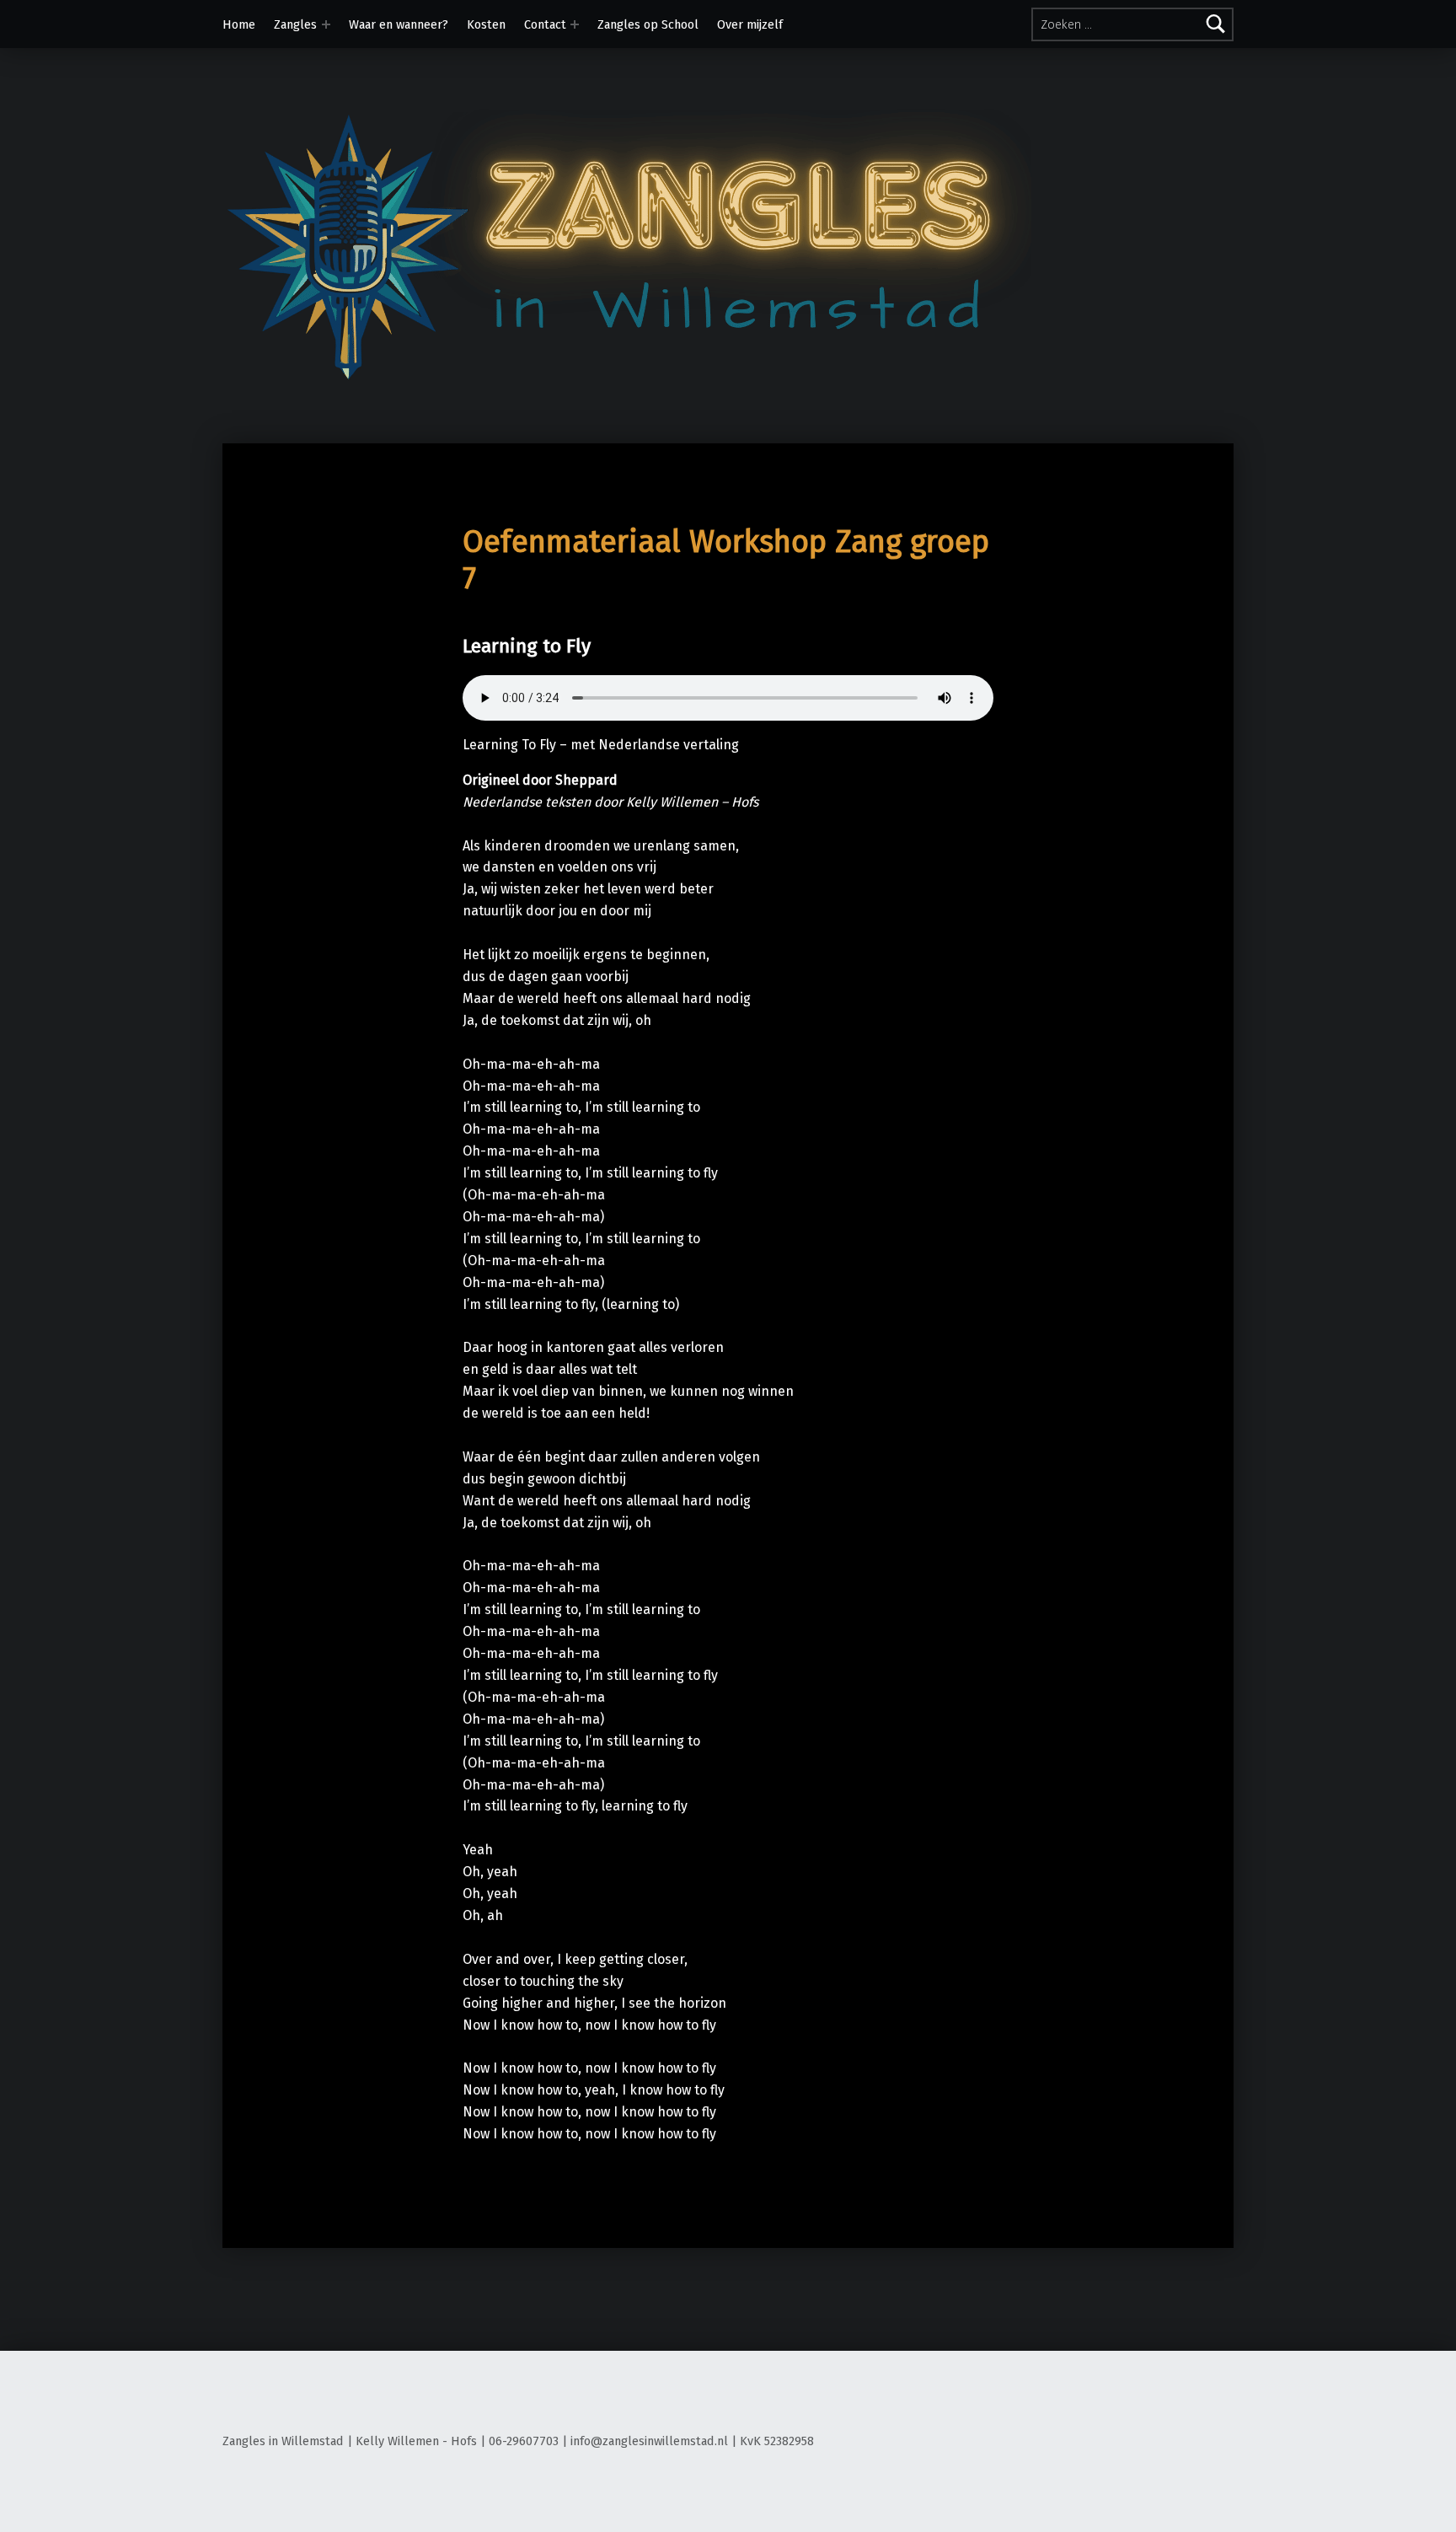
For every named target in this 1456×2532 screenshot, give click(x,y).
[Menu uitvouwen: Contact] (575, 24)
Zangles (295, 24)
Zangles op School (648, 24)
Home (239, 24)
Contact (545, 24)
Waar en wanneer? (399, 24)
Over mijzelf (750, 24)
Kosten (486, 24)
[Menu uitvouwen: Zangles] (326, 24)
